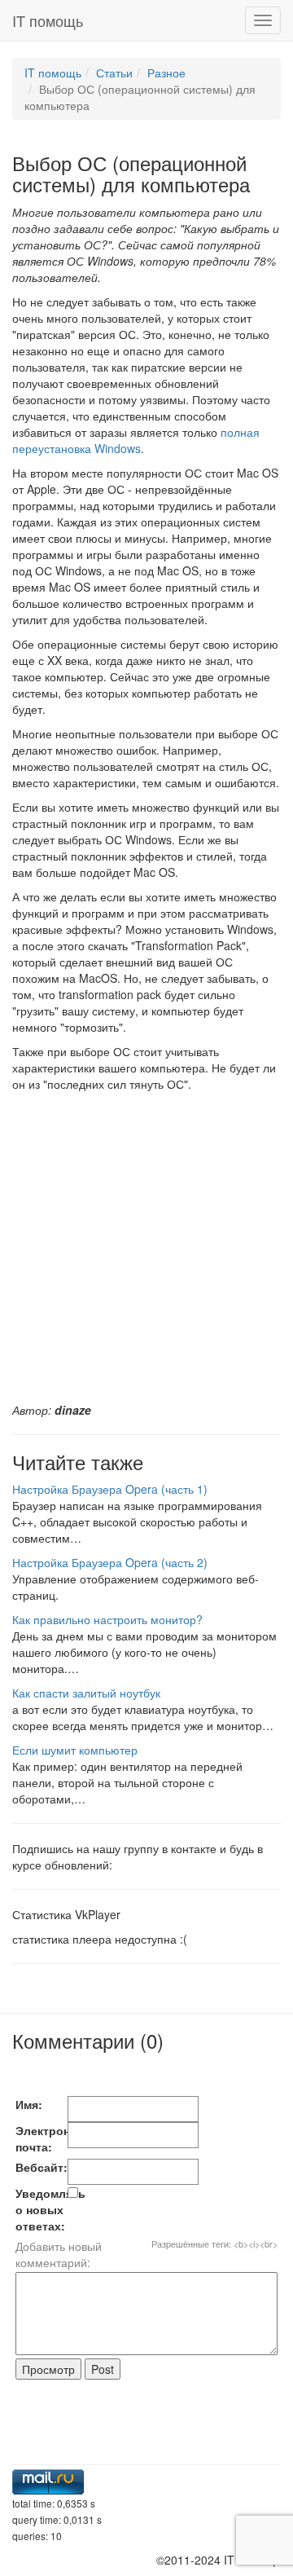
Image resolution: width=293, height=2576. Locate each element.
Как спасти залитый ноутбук (86, 1693)
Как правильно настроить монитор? (107, 1619)
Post (103, 2369)
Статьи (114, 73)
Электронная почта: (42, 2138)
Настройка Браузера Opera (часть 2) (110, 1562)
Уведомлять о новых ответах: (42, 2209)
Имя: (29, 2104)
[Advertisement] (146, 1247)
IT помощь (48, 20)
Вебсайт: (42, 2167)
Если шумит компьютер (75, 1750)
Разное (166, 73)
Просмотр (48, 2369)
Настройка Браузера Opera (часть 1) (110, 1489)
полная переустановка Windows (136, 440)
